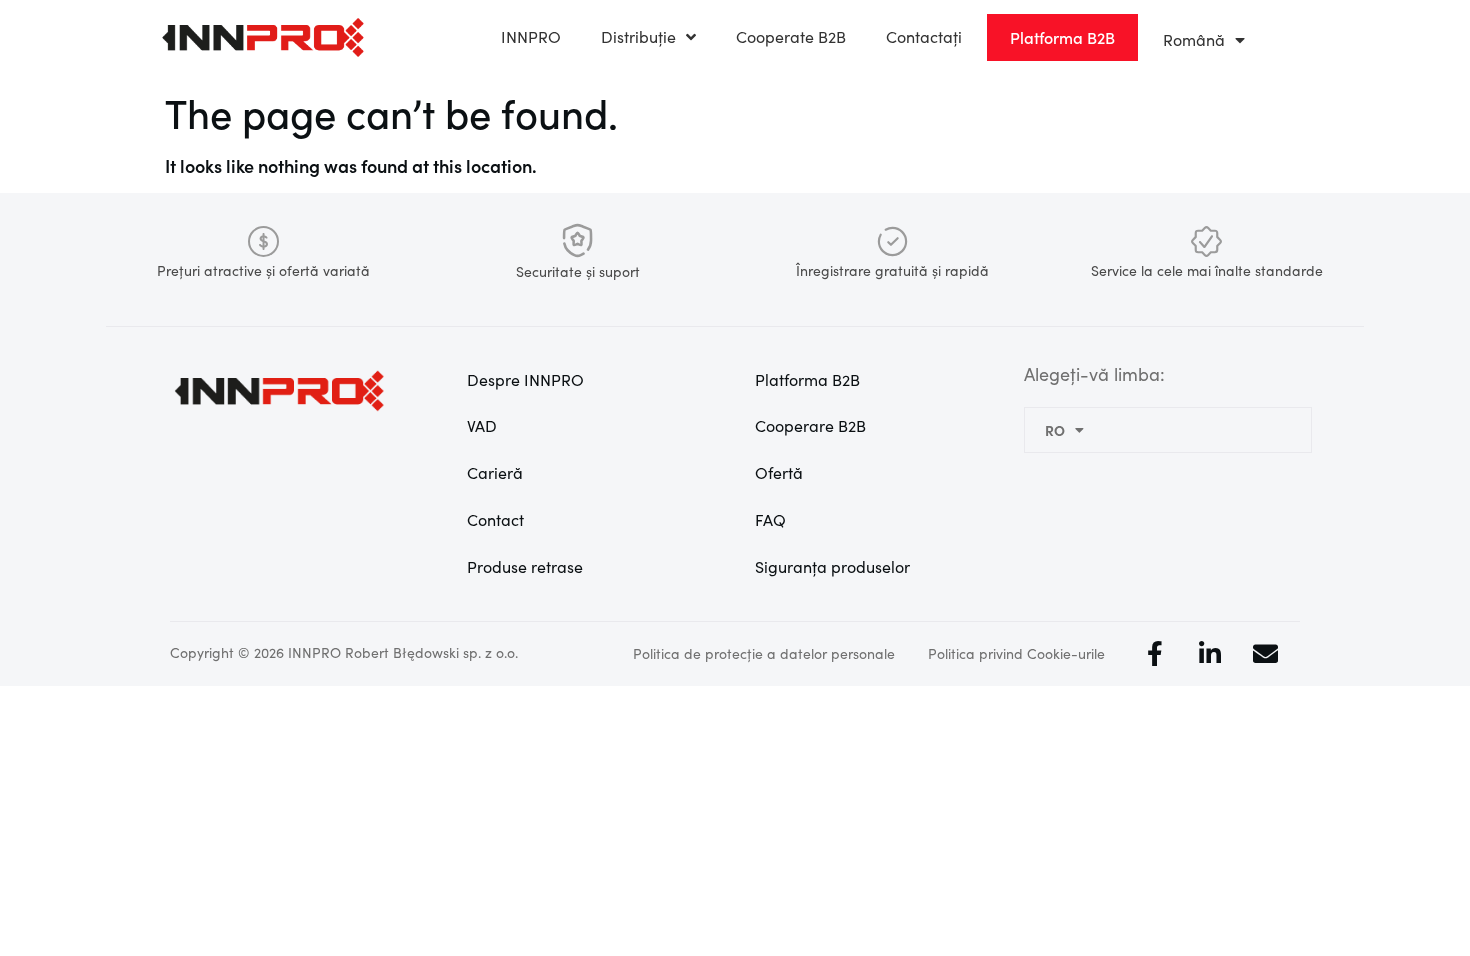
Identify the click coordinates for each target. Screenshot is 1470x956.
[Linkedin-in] (1210, 654)
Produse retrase (525, 566)
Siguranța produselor (832, 566)
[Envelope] (1265, 654)
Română (1194, 39)
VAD (482, 425)
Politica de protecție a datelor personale (764, 653)
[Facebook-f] (1155, 654)
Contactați (924, 36)
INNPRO (531, 36)
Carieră (495, 472)
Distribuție (638, 36)
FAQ (770, 519)
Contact (495, 519)
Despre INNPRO (525, 379)
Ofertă (779, 472)
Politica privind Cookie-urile (1016, 653)
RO (1055, 430)
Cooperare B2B (810, 425)
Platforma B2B (807, 379)
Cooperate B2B (791, 36)
